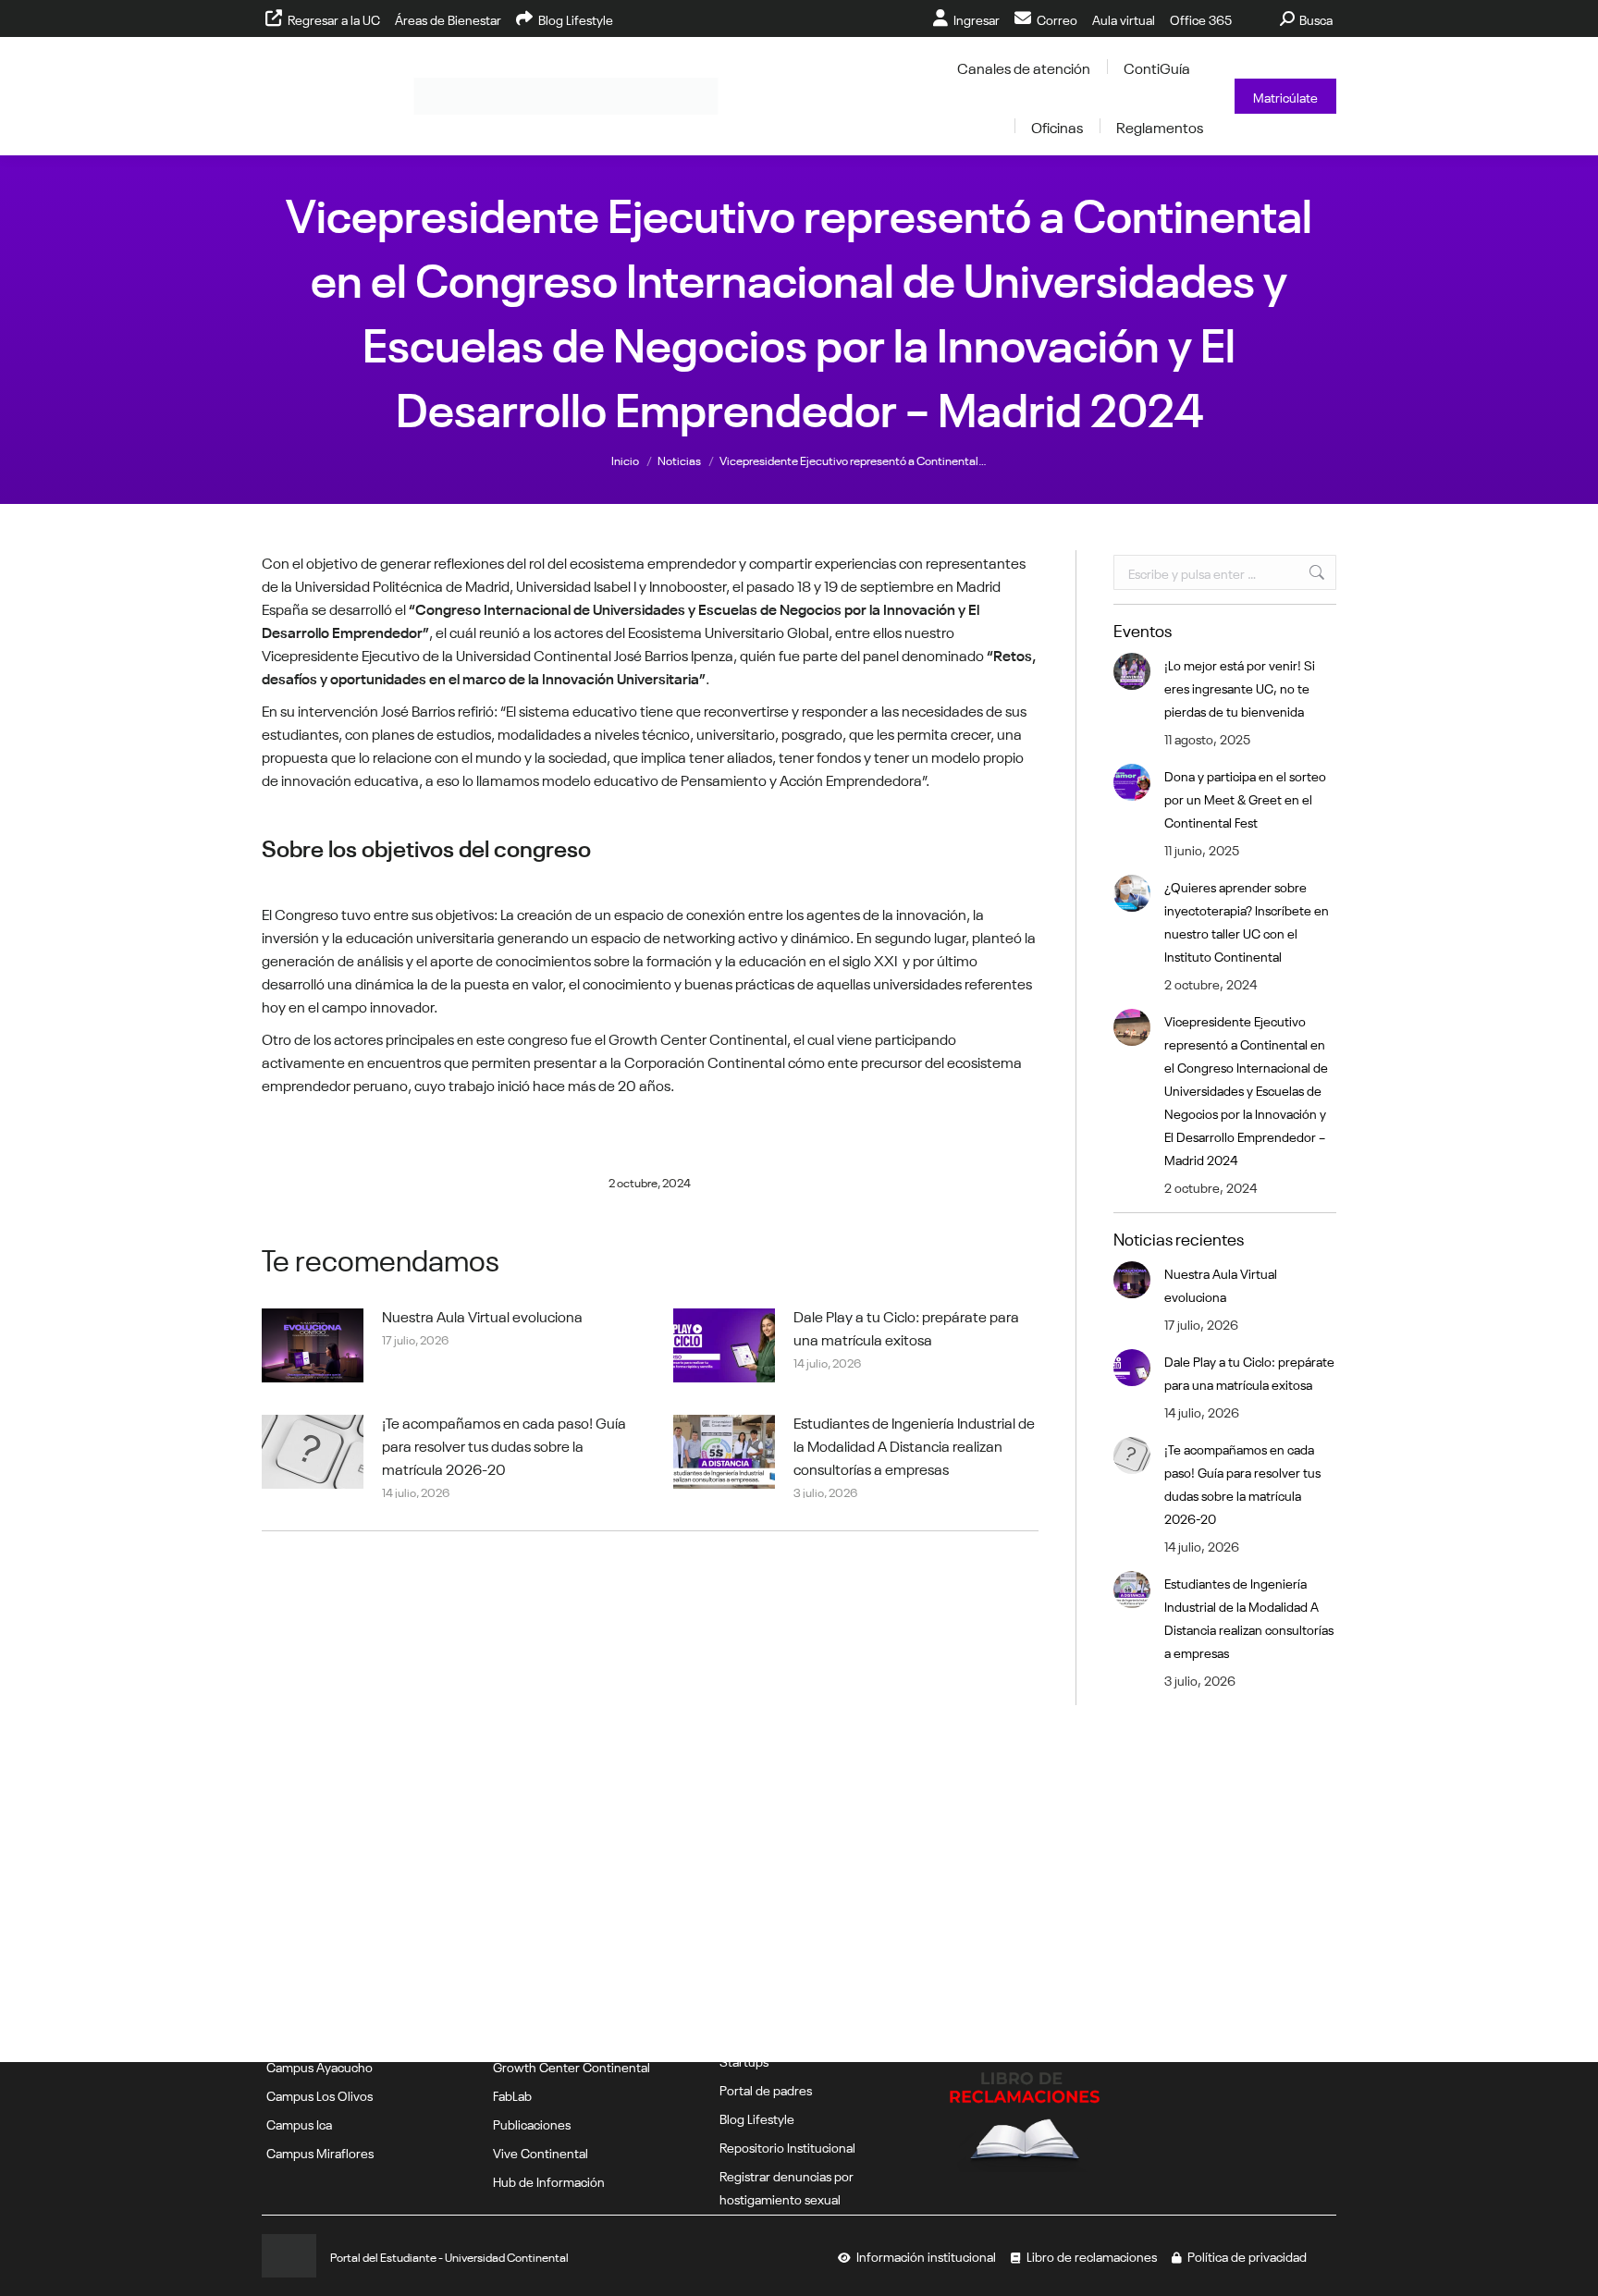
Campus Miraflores (320, 2152)
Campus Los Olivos (320, 2094)
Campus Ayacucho (320, 2066)
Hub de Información (549, 2180)
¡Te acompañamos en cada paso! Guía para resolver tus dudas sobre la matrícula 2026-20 (504, 1444)
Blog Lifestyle (757, 2118)
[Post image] (313, 1345)
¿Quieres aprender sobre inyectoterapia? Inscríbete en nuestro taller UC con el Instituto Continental (1247, 921)
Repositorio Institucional (787, 2146)
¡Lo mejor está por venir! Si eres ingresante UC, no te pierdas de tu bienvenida (1240, 687)
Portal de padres (766, 2089)
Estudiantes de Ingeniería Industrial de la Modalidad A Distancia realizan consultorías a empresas (914, 1444)
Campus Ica (299, 2123)
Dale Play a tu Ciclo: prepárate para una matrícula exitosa (906, 1326)
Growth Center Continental (572, 2066)
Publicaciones (532, 2123)
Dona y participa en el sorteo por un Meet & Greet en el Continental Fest (1245, 798)
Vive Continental (541, 2152)
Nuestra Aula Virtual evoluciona (482, 1315)
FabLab (512, 2094)
